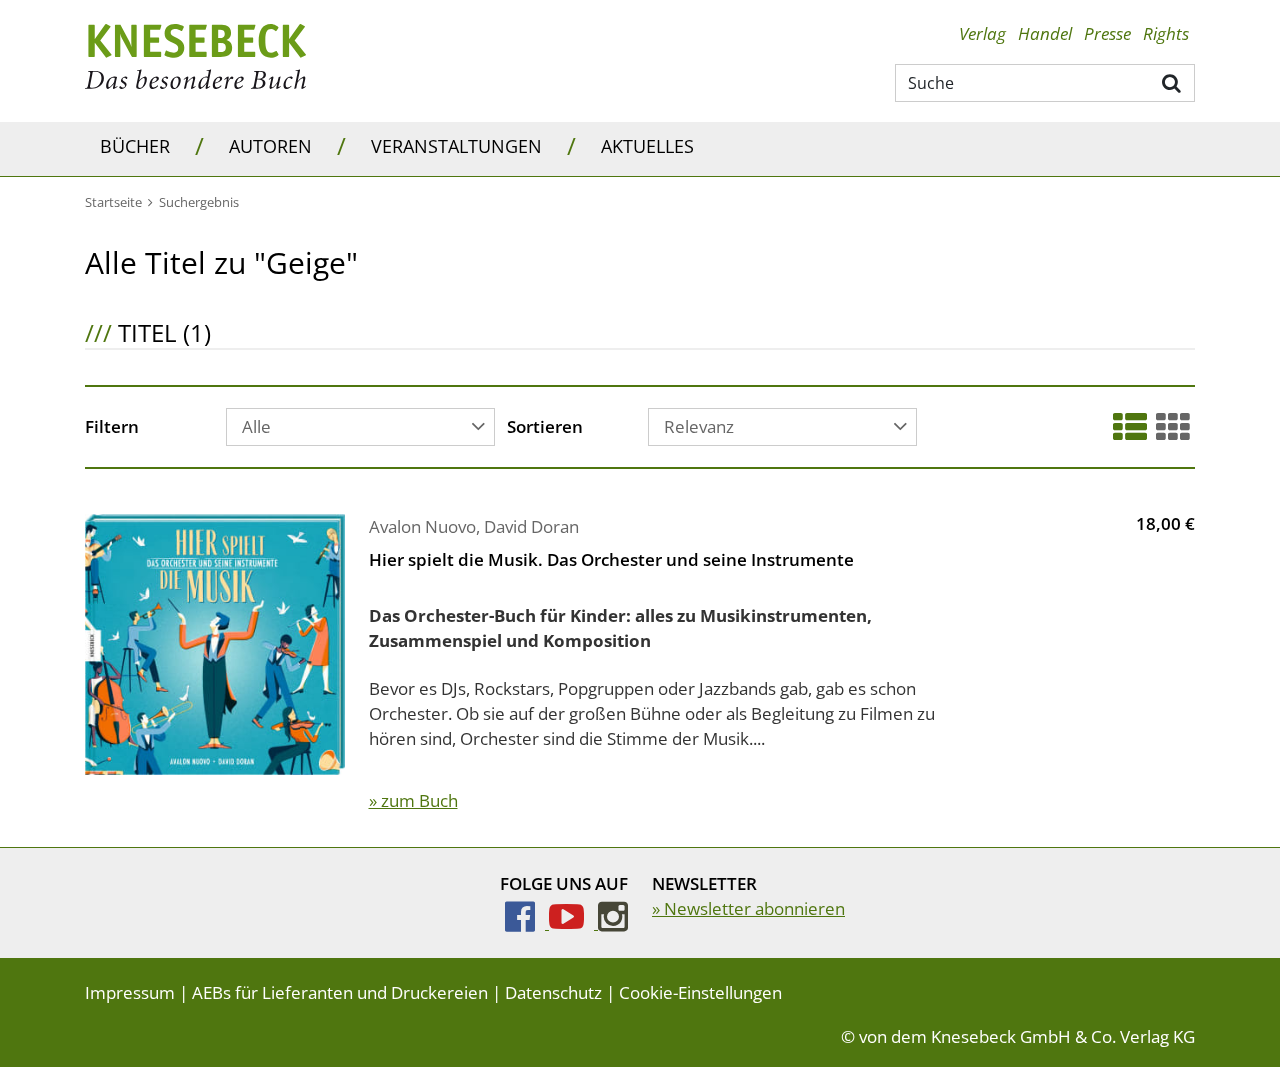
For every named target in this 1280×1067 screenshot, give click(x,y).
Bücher (135, 146)
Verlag (982, 33)
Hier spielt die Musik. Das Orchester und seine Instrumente (611, 559)
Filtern (112, 428)
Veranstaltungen (456, 146)
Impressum (130, 992)
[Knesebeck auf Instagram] (613, 922)
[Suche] (1172, 82)
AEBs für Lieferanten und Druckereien (340, 992)
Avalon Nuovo (422, 526)
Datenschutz (553, 992)
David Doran (531, 526)
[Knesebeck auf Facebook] (527, 922)
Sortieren (545, 428)
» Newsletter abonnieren (748, 908)
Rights (1166, 33)
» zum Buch (413, 800)
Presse (1107, 33)
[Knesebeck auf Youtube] (573, 922)
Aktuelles (647, 146)
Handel (1045, 33)
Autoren (270, 146)
